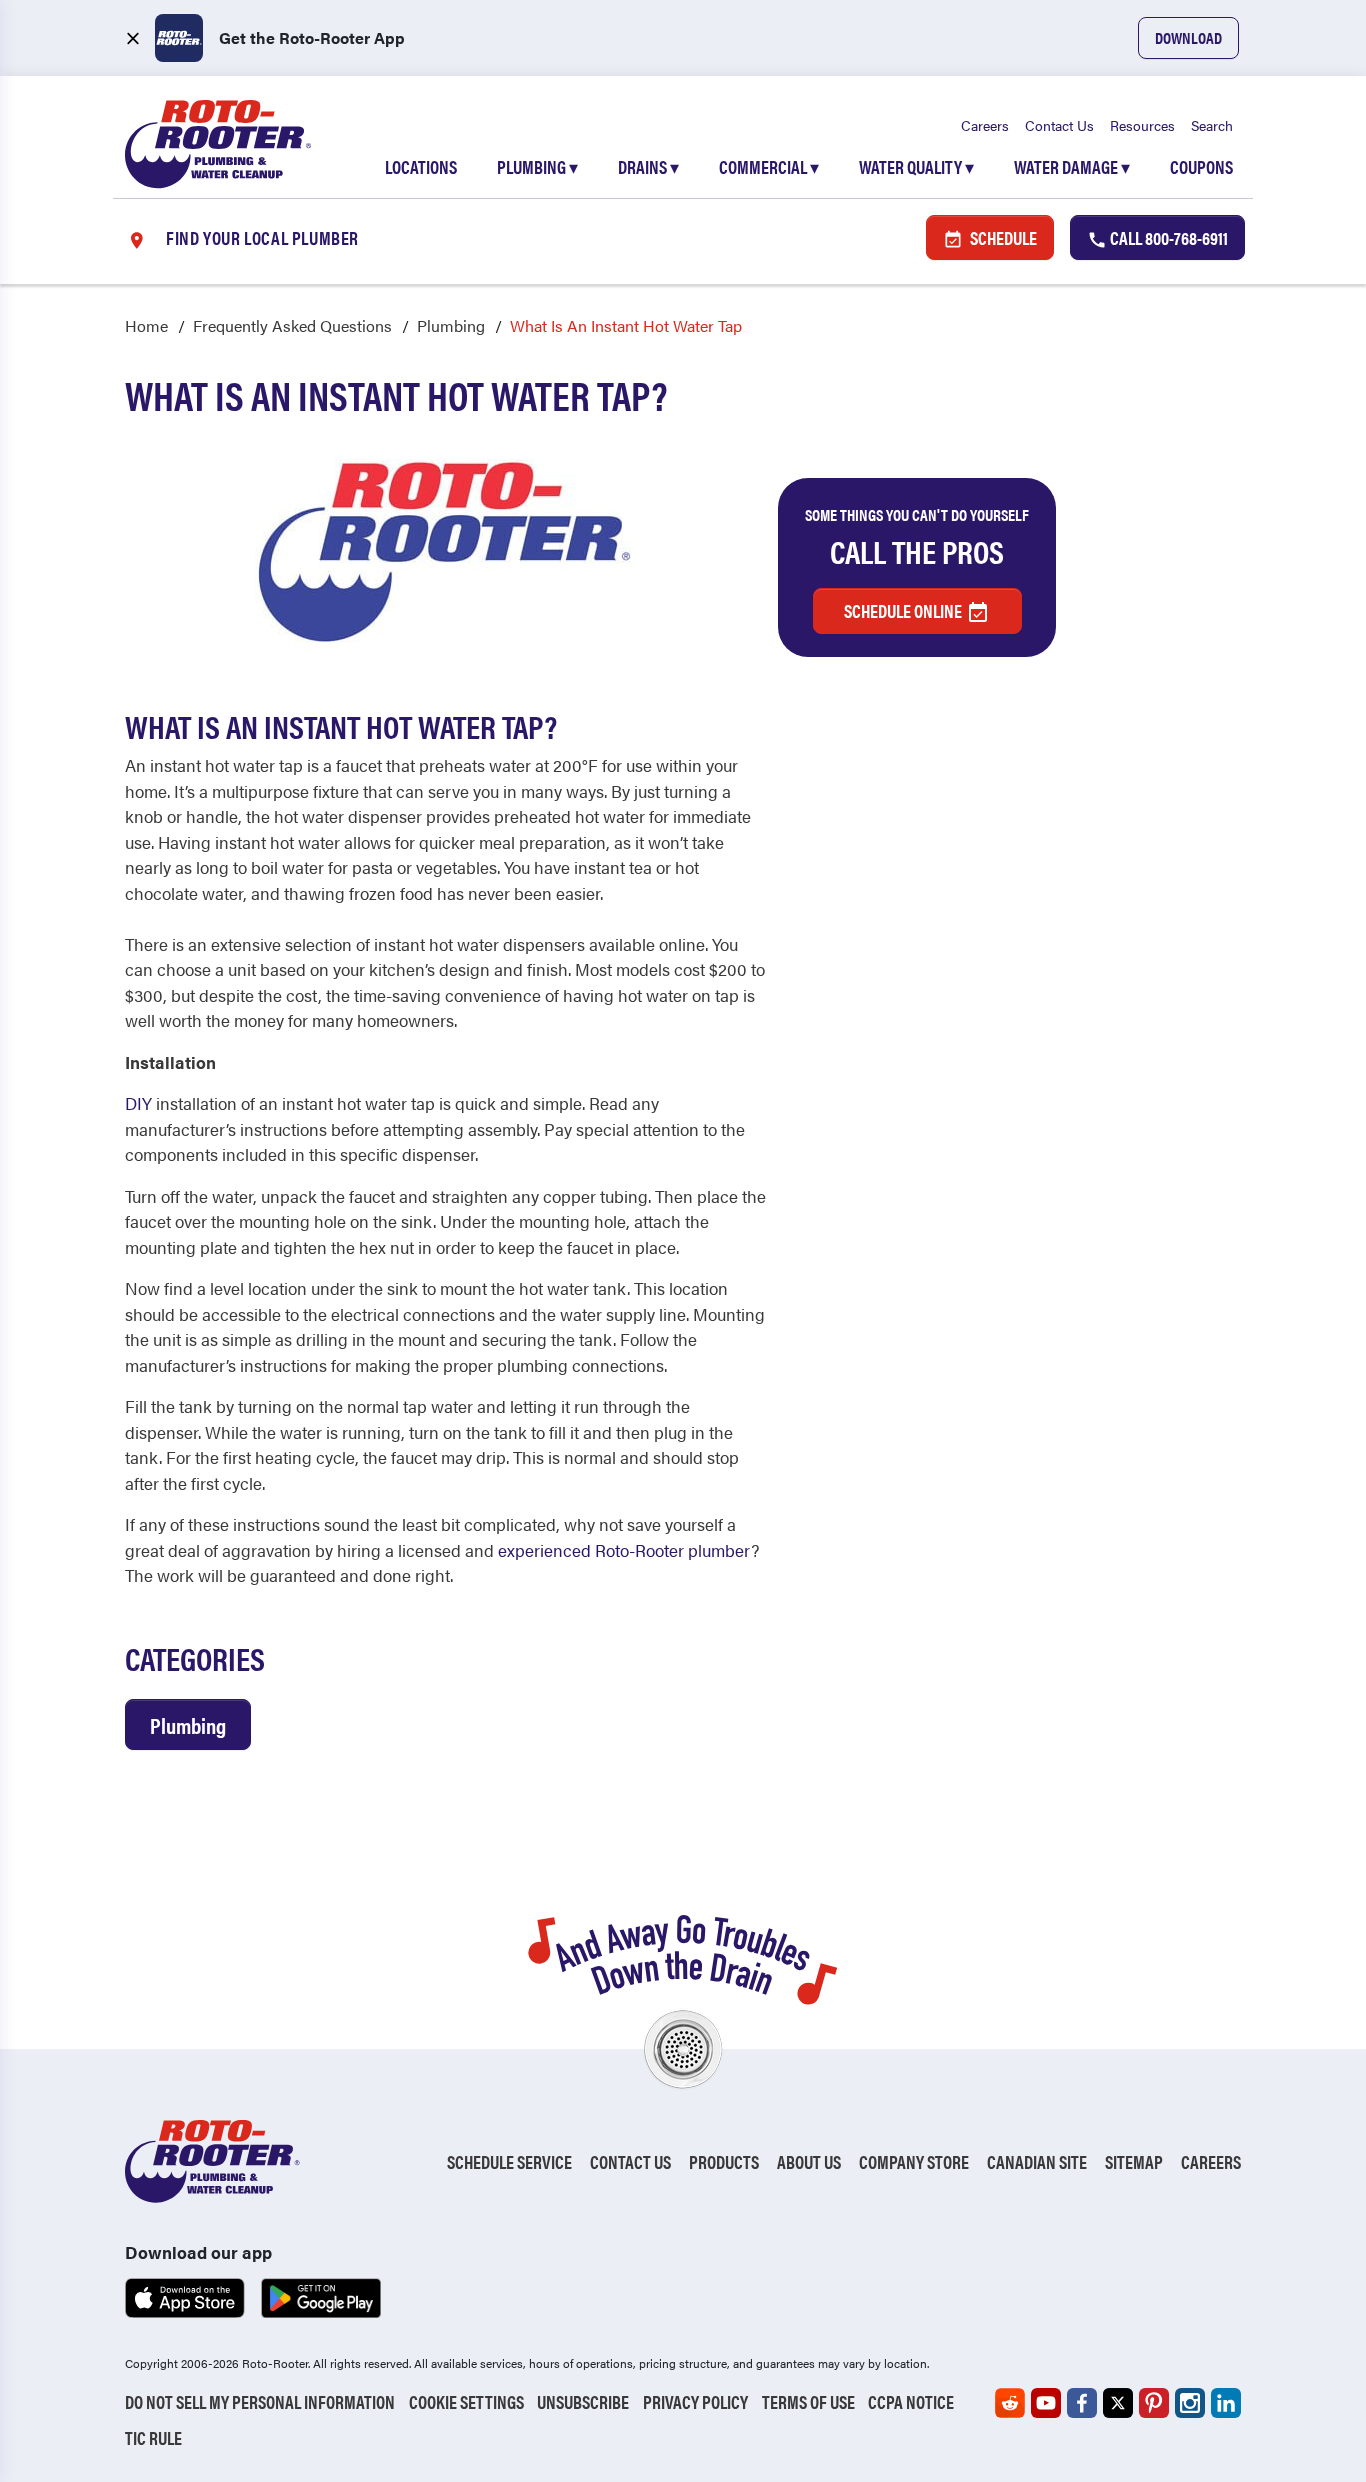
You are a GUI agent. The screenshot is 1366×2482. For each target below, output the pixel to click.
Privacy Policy (695, 2401)
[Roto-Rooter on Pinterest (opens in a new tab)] (1154, 2403)
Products (724, 2161)
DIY (138, 1103)
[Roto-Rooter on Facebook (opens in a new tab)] (1082, 2403)
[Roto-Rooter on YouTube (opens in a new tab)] (1046, 2403)
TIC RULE (153, 2437)
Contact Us (1059, 125)
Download (1188, 37)
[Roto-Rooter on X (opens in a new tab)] (1118, 2403)
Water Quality (916, 166)
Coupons (1201, 166)
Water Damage (1072, 166)
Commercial (769, 166)
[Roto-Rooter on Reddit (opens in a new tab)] (1010, 2403)
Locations (421, 166)
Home (146, 325)
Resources (1142, 125)
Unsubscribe (583, 2401)
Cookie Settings (466, 2401)
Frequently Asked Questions (292, 325)
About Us (809, 2161)
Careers (985, 125)
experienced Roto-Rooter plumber (624, 1550)
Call (1167, 237)
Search (1212, 125)
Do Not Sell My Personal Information (260, 2401)
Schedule (1002, 237)
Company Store (914, 2161)
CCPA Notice (911, 2401)
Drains (648, 166)
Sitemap (1134, 2161)
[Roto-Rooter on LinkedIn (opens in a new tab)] (1226, 2403)
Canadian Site (1037, 2161)
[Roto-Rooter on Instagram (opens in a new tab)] (1190, 2403)
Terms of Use (808, 2401)
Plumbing (537, 166)
